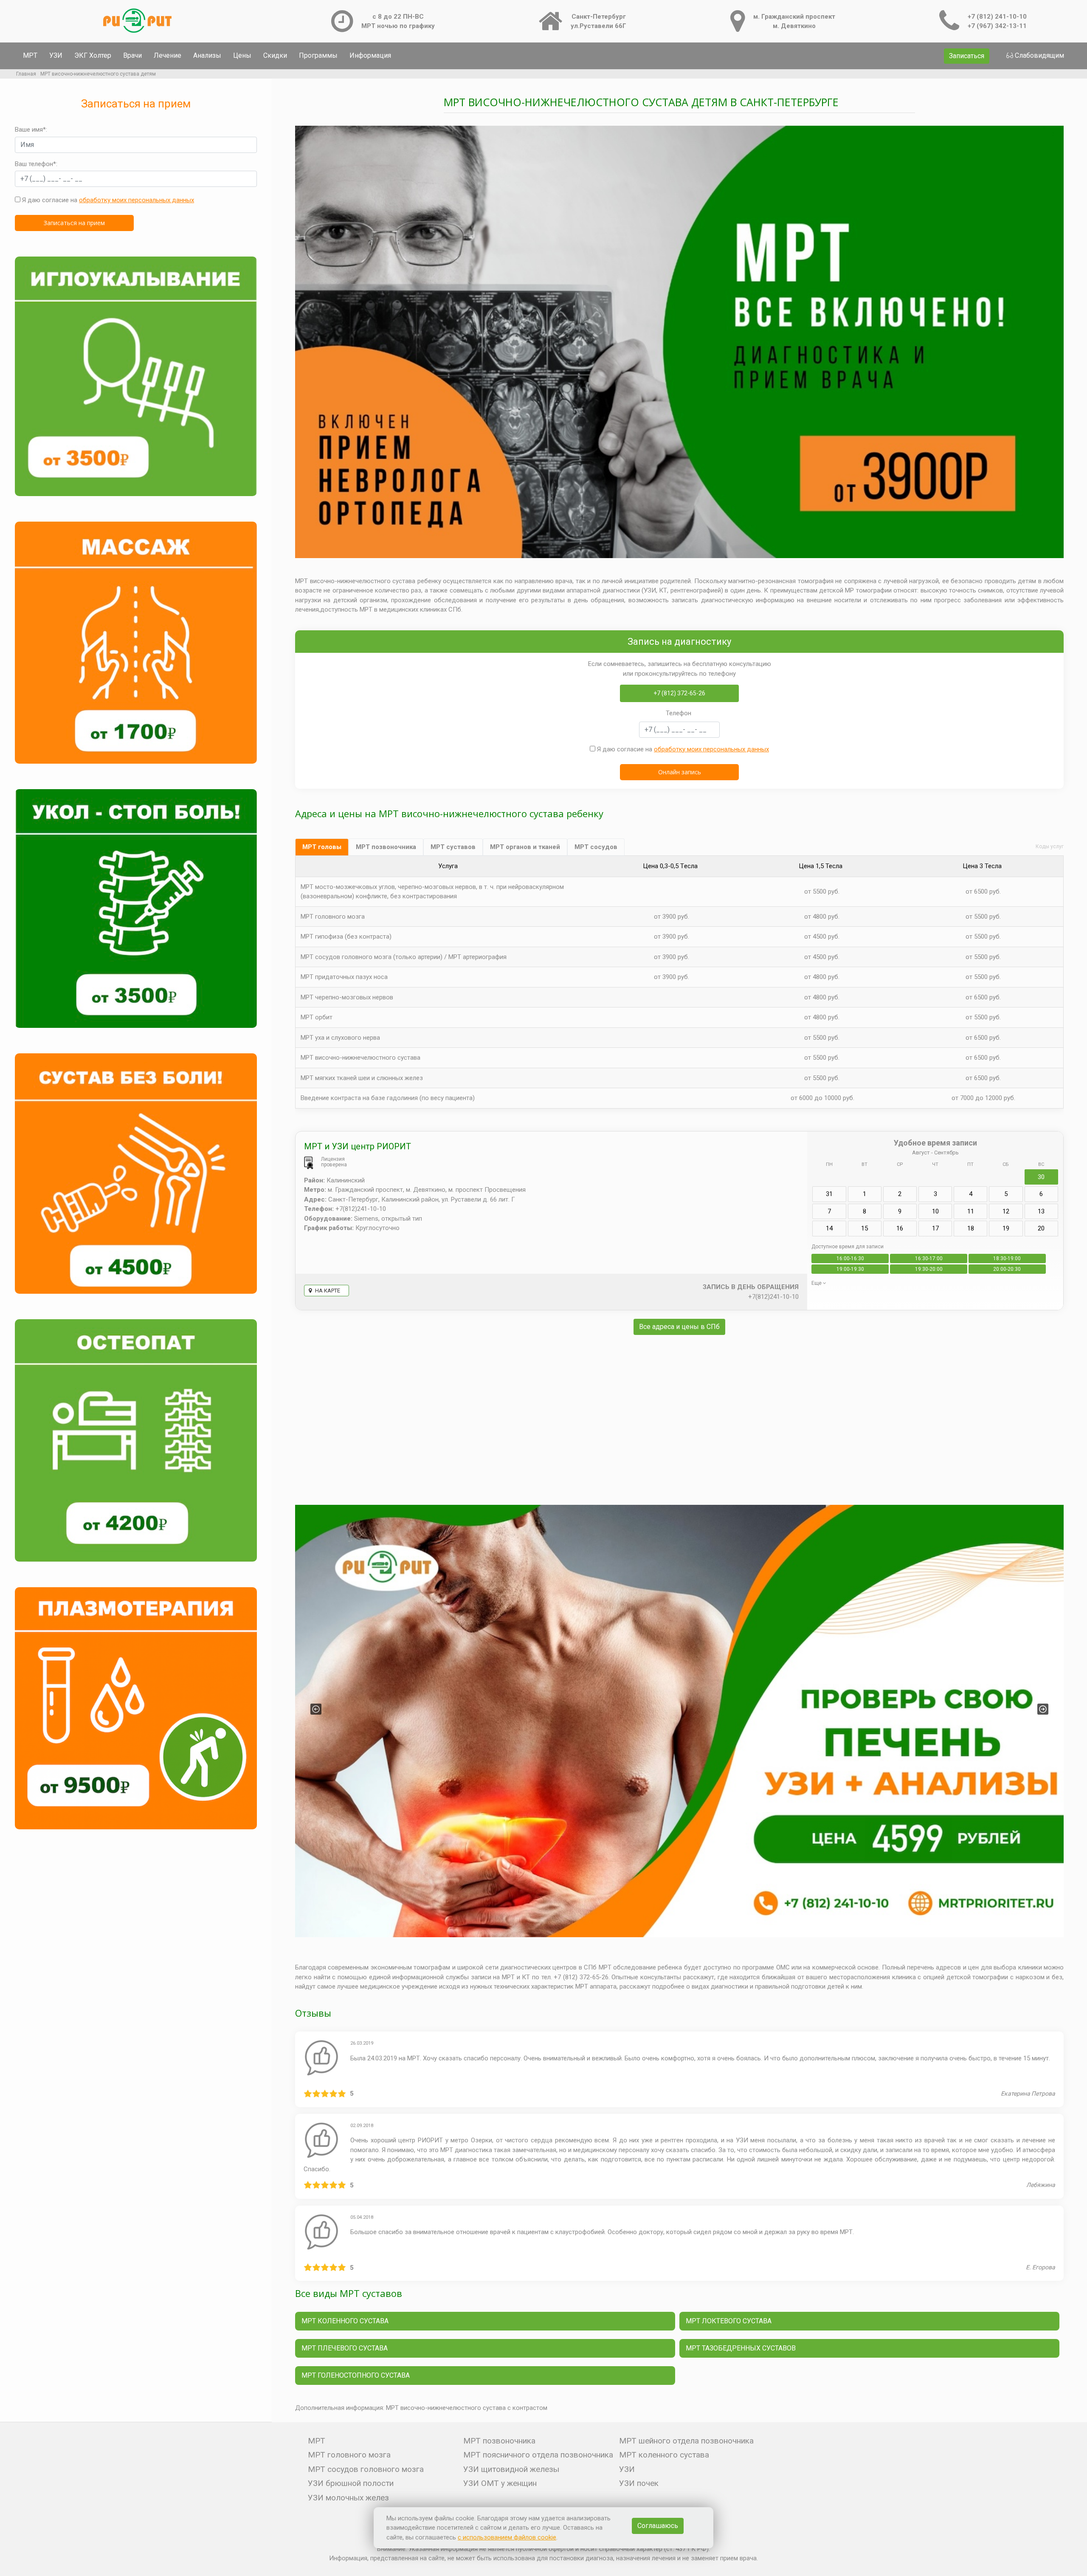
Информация (370, 55)
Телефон (679, 713)
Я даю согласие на (107, 200)
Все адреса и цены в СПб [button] (679, 1327)
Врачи (132, 55)
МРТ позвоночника (386, 847)
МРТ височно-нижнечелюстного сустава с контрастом (467, 2408)
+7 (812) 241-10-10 (997, 17)
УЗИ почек (639, 2483)
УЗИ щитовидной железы (511, 2469)
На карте (327, 1291)
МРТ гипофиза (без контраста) (346, 937)
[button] (316, 1709)
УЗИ (56, 55)
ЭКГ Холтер (93, 55)
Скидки (275, 55)
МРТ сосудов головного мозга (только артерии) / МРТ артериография (404, 957)
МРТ (30, 55)
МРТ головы (322, 847)
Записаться (967, 56)
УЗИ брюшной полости (351, 2483)
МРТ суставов (453, 847)
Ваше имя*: (31, 130)
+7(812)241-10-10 (773, 1297)
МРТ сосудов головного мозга (366, 2469)
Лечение (168, 55)
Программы (318, 55)
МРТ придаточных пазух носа (344, 977)
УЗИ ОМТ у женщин (500, 2483)
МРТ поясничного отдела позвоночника (538, 2455)
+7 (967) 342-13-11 (997, 26)
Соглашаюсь (658, 2526)
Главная (26, 74)
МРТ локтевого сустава (729, 2321)
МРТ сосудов (596, 847)
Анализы (207, 55)
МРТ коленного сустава (345, 2321)
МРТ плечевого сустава (345, 2348)
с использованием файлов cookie (507, 2537)
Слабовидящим (1039, 55)
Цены (242, 55)
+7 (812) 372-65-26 (679, 693)
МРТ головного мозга (333, 917)
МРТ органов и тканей (525, 847)
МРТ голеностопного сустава (356, 2375)
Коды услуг (1050, 846)
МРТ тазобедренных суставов (741, 2348)
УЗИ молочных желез (348, 2498)
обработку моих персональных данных (137, 200)
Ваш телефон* (35, 164)
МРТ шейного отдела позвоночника (686, 2441)
